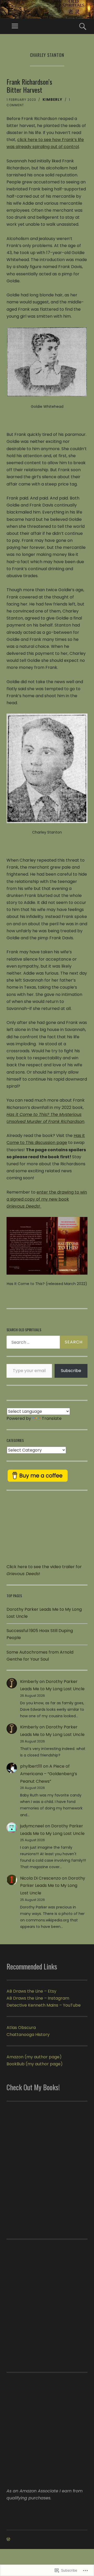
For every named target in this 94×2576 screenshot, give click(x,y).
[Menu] (15, 26)
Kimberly (52, 100)
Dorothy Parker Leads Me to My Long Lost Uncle (53, 1886)
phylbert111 (31, 1766)
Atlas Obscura (21, 2028)
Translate (52, 1418)
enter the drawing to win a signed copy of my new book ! (47, 1199)
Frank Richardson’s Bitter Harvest (29, 86)
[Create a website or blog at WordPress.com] (8, 2539)
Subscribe (71, 1371)
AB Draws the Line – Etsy (31, 1991)
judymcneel (32, 1826)
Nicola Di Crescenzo (40, 1878)
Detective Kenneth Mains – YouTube (44, 2005)
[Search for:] (47, 1342)
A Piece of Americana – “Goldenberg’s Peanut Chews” (49, 1774)
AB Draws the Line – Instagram (38, 1998)
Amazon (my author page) (34, 2057)
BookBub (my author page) (35, 2064)
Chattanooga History (28, 2035)
